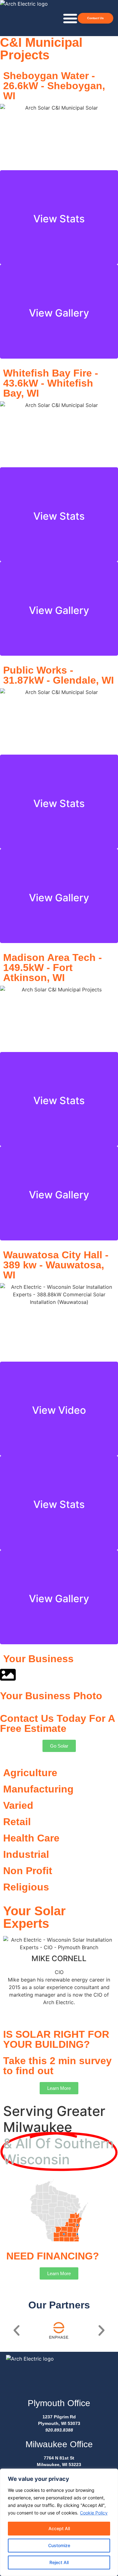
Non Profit (28, 1871)
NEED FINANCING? (53, 2256)
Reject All (59, 2562)
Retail (17, 1822)
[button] (17, 2330)
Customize (59, 2545)
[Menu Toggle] (70, 18)
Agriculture (30, 1773)
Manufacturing (38, 1789)
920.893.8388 (59, 2430)
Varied (18, 1805)
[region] (59, 2522)
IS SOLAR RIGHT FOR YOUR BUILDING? (56, 2039)
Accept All (59, 2528)
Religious (26, 1887)
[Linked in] (62, 2010)
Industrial (26, 1854)
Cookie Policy (94, 2513)
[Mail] (57, 2010)
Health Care (31, 1838)
